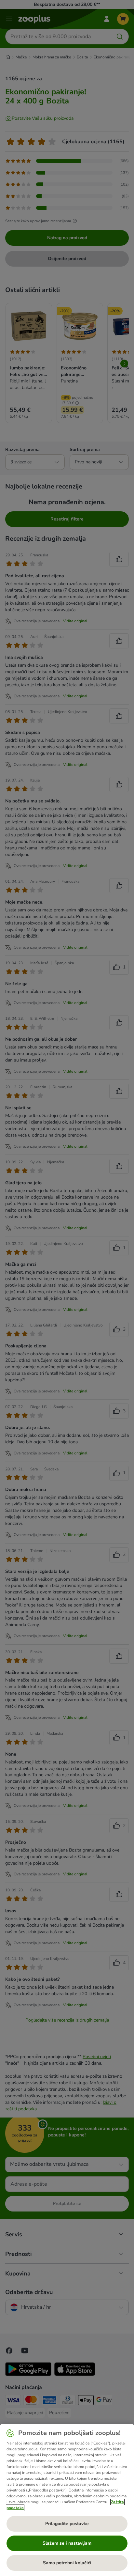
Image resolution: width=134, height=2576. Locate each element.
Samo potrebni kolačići (67, 2563)
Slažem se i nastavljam (67, 2543)
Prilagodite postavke (67, 2524)
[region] (67, 2500)
